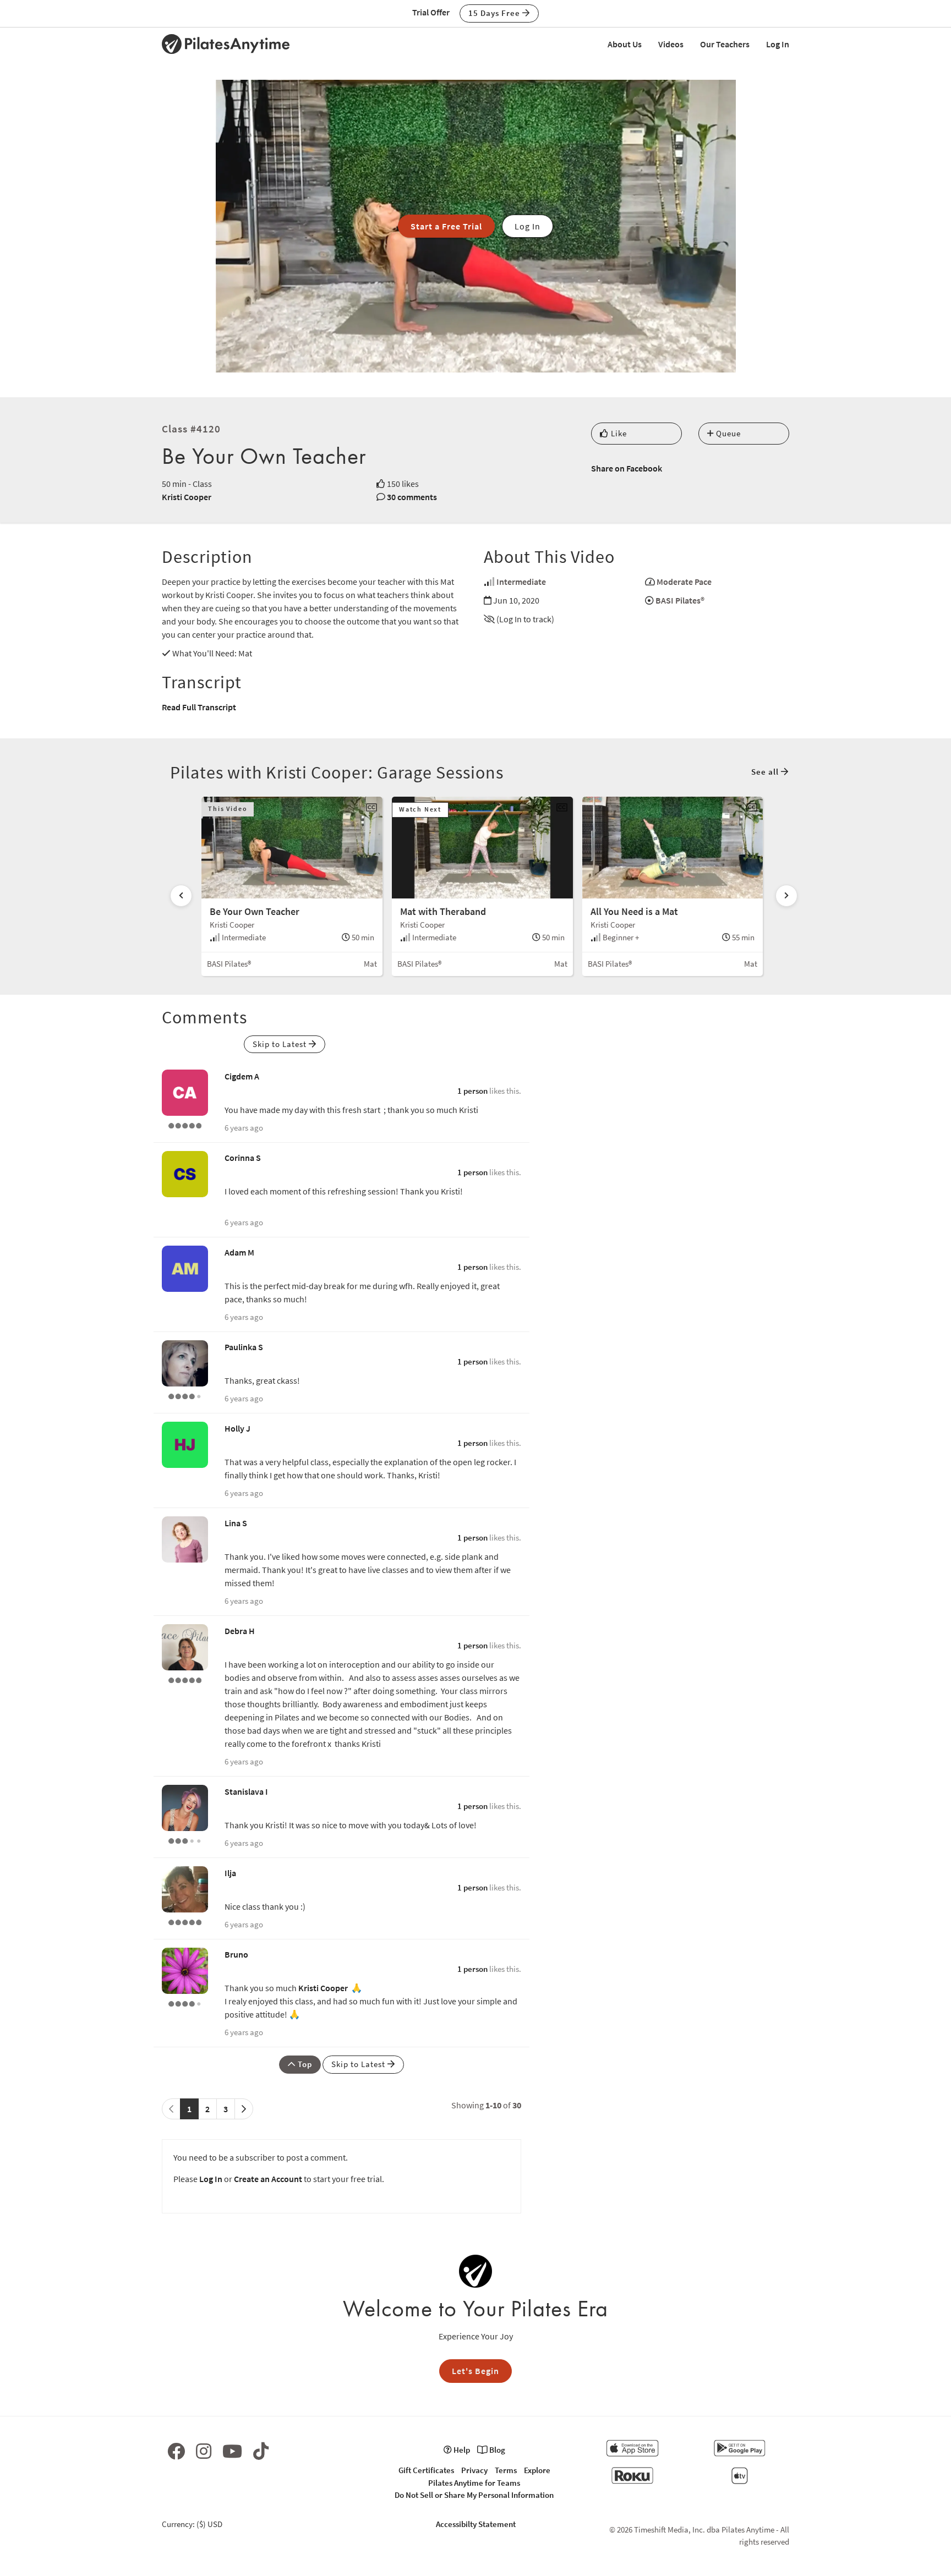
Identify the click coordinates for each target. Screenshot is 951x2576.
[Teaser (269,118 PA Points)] (185, 1921)
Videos (671, 44)
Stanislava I (246, 1791)
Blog (496, 2450)
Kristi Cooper (187, 497)
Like (618, 433)
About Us (625, 44)
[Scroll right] (786, 896)
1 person (472, 1091)
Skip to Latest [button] (281, 1044)
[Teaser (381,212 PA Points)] (185, 1125)
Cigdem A (242, 1076)
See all (766, 772)
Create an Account (268, 2179)
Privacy (474, 2470)
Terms (506, 2470)
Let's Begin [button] (475, 2371)
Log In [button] (528, 226)
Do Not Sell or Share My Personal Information (474, 2495)
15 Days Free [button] (495, 13)
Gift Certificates (426, 2470)
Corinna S (243, 1158)
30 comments (412, 497)
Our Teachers (725, 44)
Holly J (237, 1428)
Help (461, 2450)
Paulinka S (244, 1347)
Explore (537, 2470)
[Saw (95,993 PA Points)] (185, 2003)
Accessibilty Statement (476, 2524)
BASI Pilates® (680, 600)
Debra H (240, 1631)
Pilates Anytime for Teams (474, 2483)
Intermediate (521, 582)
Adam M (239, 1252)
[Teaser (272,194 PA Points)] (185, 1679)
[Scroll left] (181, 896)
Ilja (230, 1873)
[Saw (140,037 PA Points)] (185, 1395)
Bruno (236, 1954)
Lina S (236, 1523)
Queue (727, 433)
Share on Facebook (627, 468)
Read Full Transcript (199, 707)
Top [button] (304, 2064)
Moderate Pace (684, 582)
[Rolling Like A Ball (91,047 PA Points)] (185, 1840)
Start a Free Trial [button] (446, 226)
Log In (778, 44)
